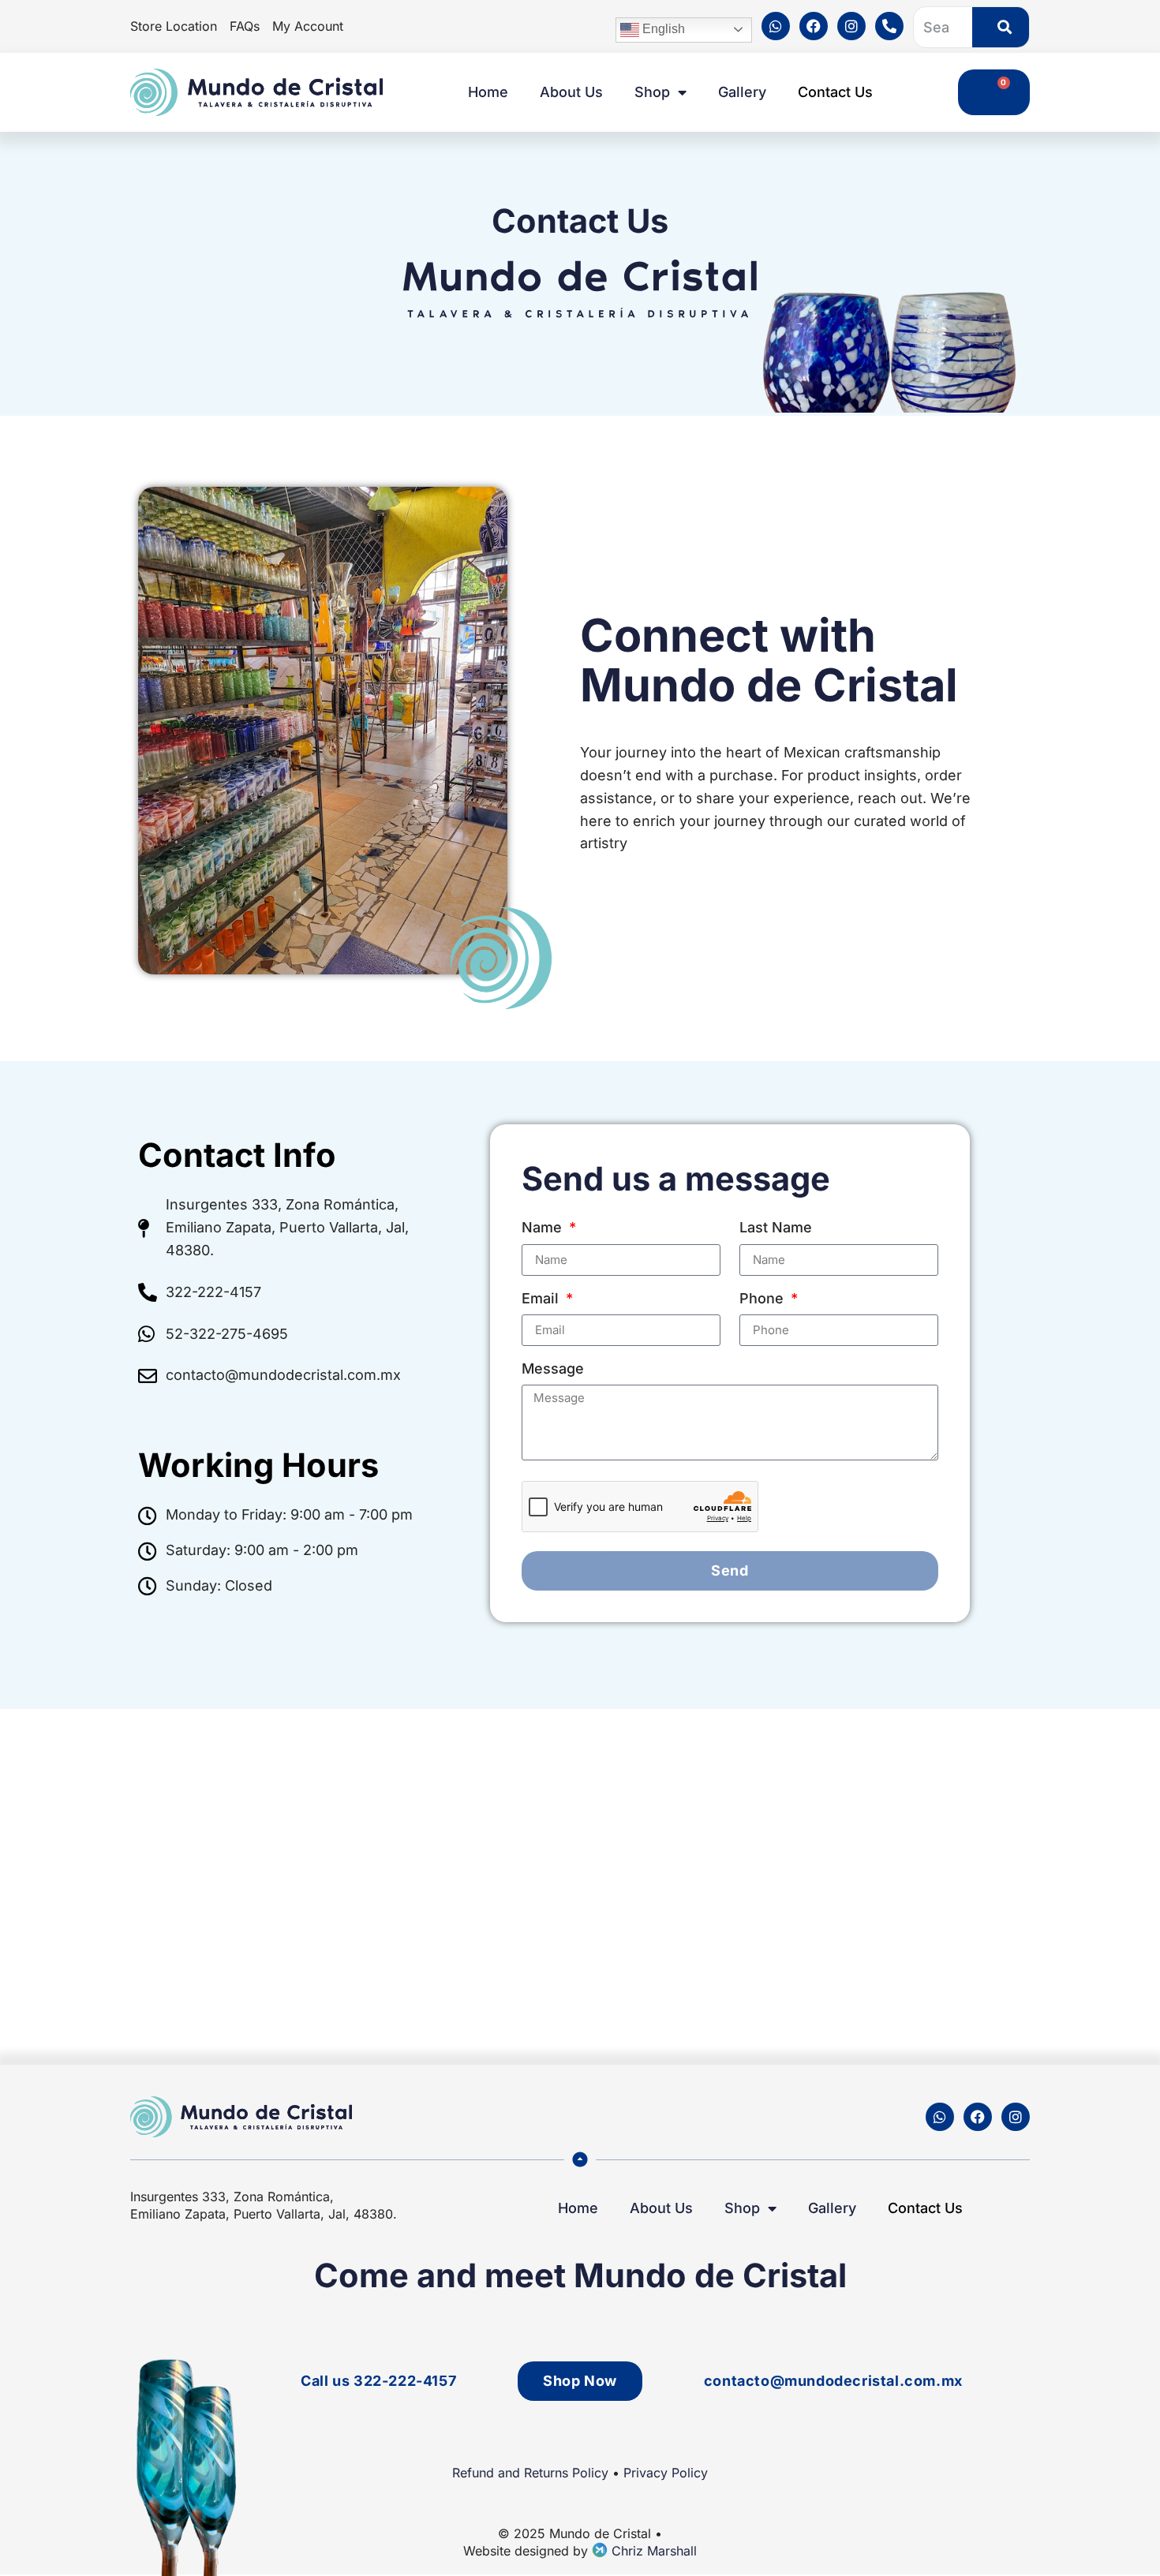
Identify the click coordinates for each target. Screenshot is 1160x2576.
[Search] (1001, 27)
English (662, 29)
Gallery (742, 92)
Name (544, 1227)
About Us (571, 92)
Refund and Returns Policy (530, 2473)
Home (488, 92)
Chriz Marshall (652, 2551)
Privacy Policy (666, 2473)
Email (542, 1298)
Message (553, 1368)
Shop (652, 92)
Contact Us (835, 92)
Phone (763, 1298)
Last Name (776, 1227)
